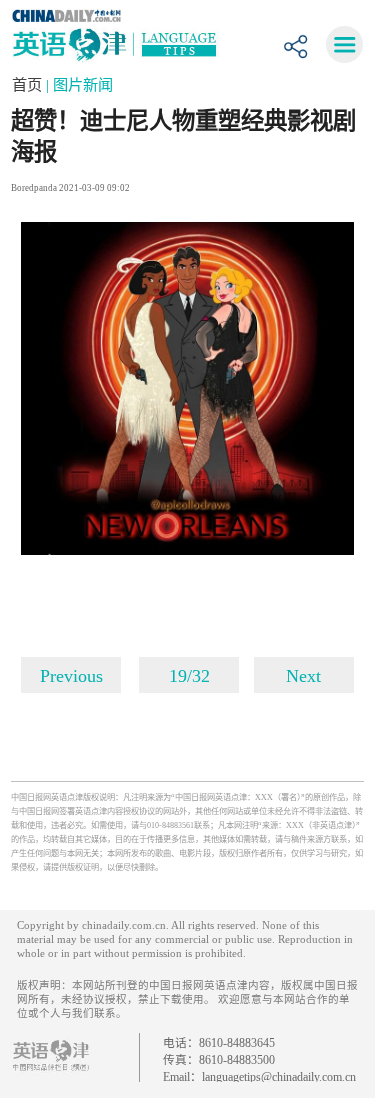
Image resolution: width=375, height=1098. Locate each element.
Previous (71, 676)
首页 (29, 84)
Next (303, 676)
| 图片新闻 (79, 84)
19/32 (189, 676)
